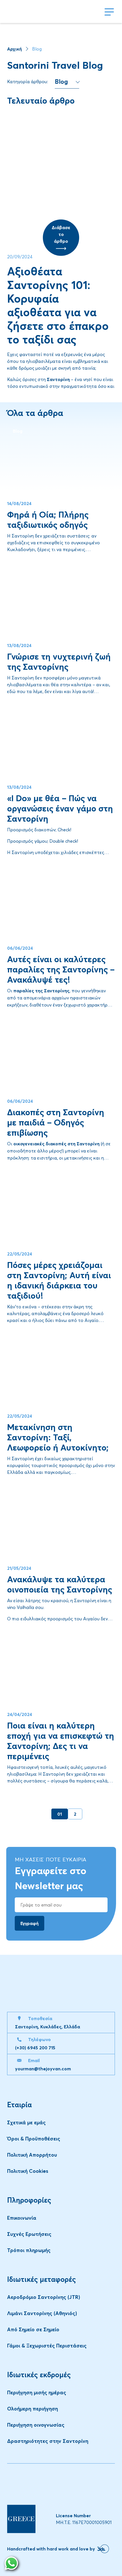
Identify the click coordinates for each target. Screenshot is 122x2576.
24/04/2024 (20, 1714)
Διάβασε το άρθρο (61, 234)
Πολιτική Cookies (28, 2171)
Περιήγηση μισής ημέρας (37, 2392)
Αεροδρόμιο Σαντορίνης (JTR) (44, 2297)
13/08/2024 (19, 645)
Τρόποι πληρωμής (29, 2250)
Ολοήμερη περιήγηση (32, 2409)
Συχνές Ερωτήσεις (29, 2234)
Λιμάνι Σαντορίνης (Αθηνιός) (42, 2313)
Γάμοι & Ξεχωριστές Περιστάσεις (47, 2346)
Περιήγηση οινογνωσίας (36, 2425)
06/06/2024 (20, 948)
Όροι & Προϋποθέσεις (34, 2139)
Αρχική (14, 49)
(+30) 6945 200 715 (35, 2048)
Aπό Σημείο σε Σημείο (33, 2329)
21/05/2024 (19, 1568)
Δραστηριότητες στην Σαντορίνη (48, 2441)
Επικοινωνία (22, 2218)
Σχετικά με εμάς (26, 2122)
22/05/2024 (20, 1254)
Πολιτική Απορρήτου (32, 2155)
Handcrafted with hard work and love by (51, 2549)
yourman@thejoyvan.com (43, 2069)
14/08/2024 (19, 503)
